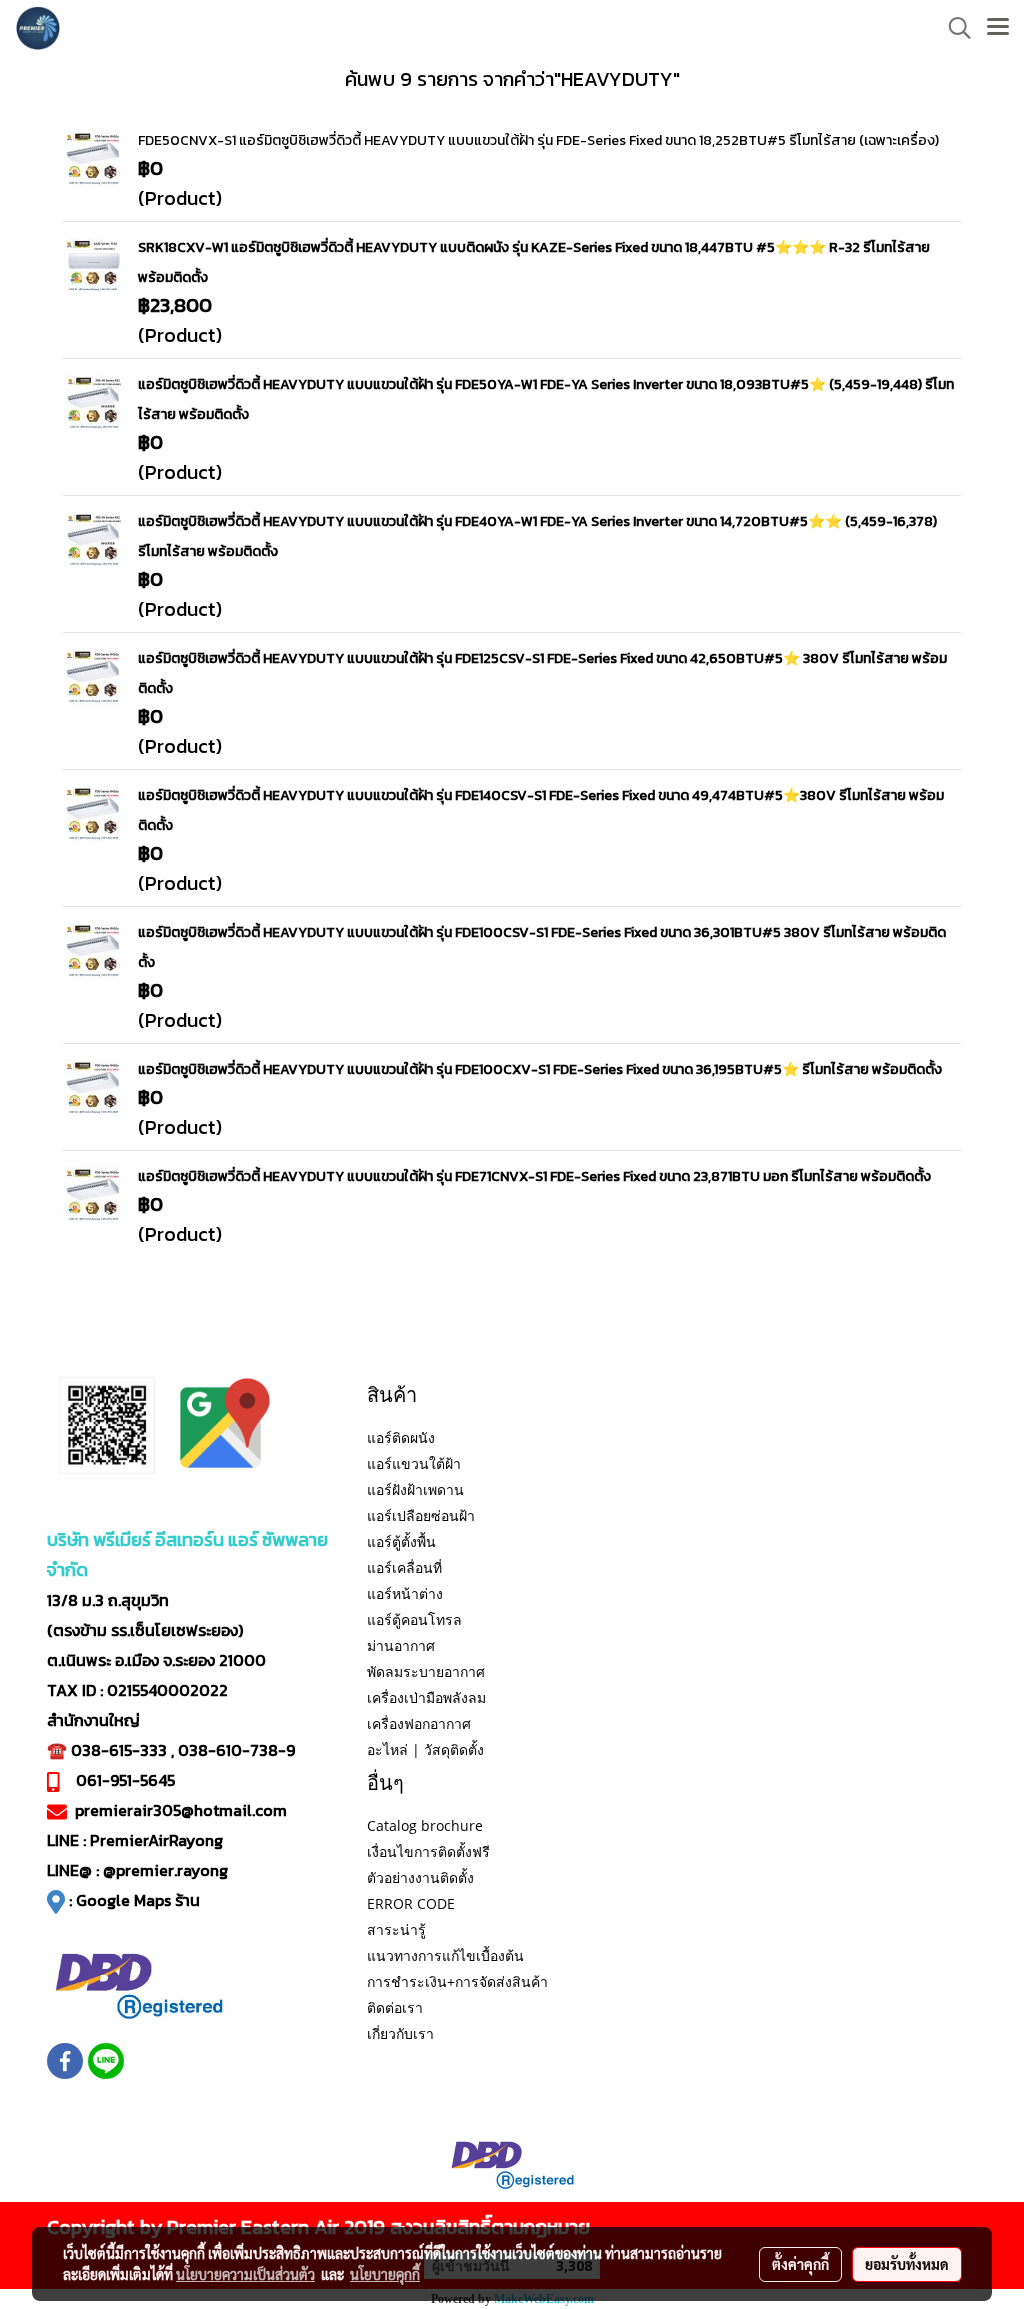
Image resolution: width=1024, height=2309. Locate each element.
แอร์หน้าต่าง (405, 1593)
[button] (953, 28)
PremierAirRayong (156, 1840)
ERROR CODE (411, 1903)
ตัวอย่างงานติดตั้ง (420, 1877)
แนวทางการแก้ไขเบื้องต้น (445, 1955)
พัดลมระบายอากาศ (426, 1671)
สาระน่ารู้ (396, 1929)
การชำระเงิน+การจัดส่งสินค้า (457, 1981)
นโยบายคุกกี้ (385, 2274)
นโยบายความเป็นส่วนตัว (245, 2274)
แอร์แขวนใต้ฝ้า (414, 1463)
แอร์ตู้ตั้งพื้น (401, 1541)
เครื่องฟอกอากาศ (419, 1723)
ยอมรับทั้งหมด (907, 2264)
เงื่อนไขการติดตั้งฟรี (428, 1851)
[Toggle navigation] (998, 28)
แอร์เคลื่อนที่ (404, 1567)
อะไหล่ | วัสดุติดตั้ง (425, 1749)
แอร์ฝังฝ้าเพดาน (415, 1489)
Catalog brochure (425, 1825)
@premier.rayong (165, 1870)
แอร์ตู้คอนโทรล (414, 1619)
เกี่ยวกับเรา (400, 2033)
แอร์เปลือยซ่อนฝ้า (421, 1515)
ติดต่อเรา (395, 2007)
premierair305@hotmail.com (181, 1810)
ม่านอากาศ (401, 1645)
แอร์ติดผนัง (401, 1437)
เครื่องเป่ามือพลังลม (426, 1697)
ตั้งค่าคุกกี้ (800, 2264)
